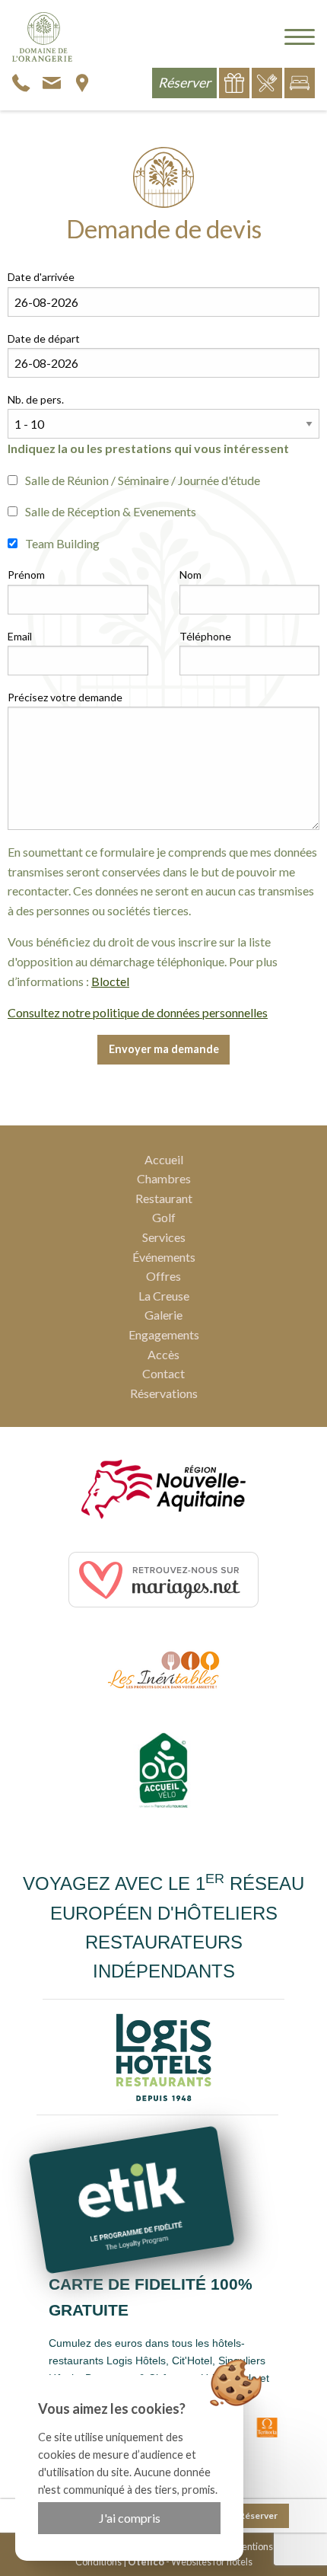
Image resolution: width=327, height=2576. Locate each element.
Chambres (164, 1178)
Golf (164, 1217)
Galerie (163, 1315)
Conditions (98, 2562)
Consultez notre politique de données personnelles (138, 1012)
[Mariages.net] (163, 1580)
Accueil (164, 1159)
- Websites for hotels (190, 2562)
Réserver (258, 2515)
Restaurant (164, 1198)
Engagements (164, 1334)
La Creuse (164, 1296)
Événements (164, 1257)
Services (164, 1237)
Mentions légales (269, 2546)
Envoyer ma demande (164, 1049)
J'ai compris (130, 2518)
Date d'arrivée (41, 277)
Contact (163, 1373)
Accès (163, 1354)
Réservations (164, 1393)
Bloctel (110, 981)
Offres (163, 1276)
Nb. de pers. (36, 399)
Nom (190, 575)
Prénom (26, 575)
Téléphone (205, 636)
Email (20, 636)
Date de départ (44, 338)
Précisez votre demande (65, 697)
